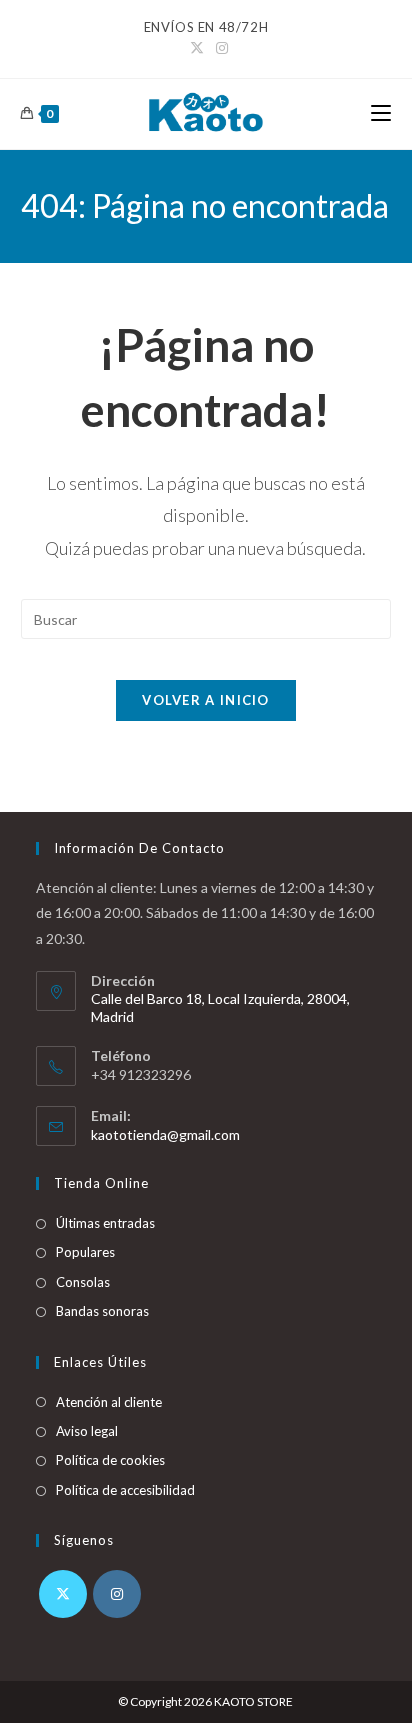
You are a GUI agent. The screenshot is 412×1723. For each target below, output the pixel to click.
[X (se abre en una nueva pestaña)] (197, 48)
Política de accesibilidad (125, 1490)
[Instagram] (117, 1594)
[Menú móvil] (381, 113)
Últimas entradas (105, 1223)
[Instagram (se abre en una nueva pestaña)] (219, 48)
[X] (63, 1594)
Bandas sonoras (102, 1311)
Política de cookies (110, 1460)
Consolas (83, 1282)
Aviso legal (87, 1431)
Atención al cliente (109, 1402)
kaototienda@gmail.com (165, 1134)
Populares (85, 1252)
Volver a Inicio (206, 700)
